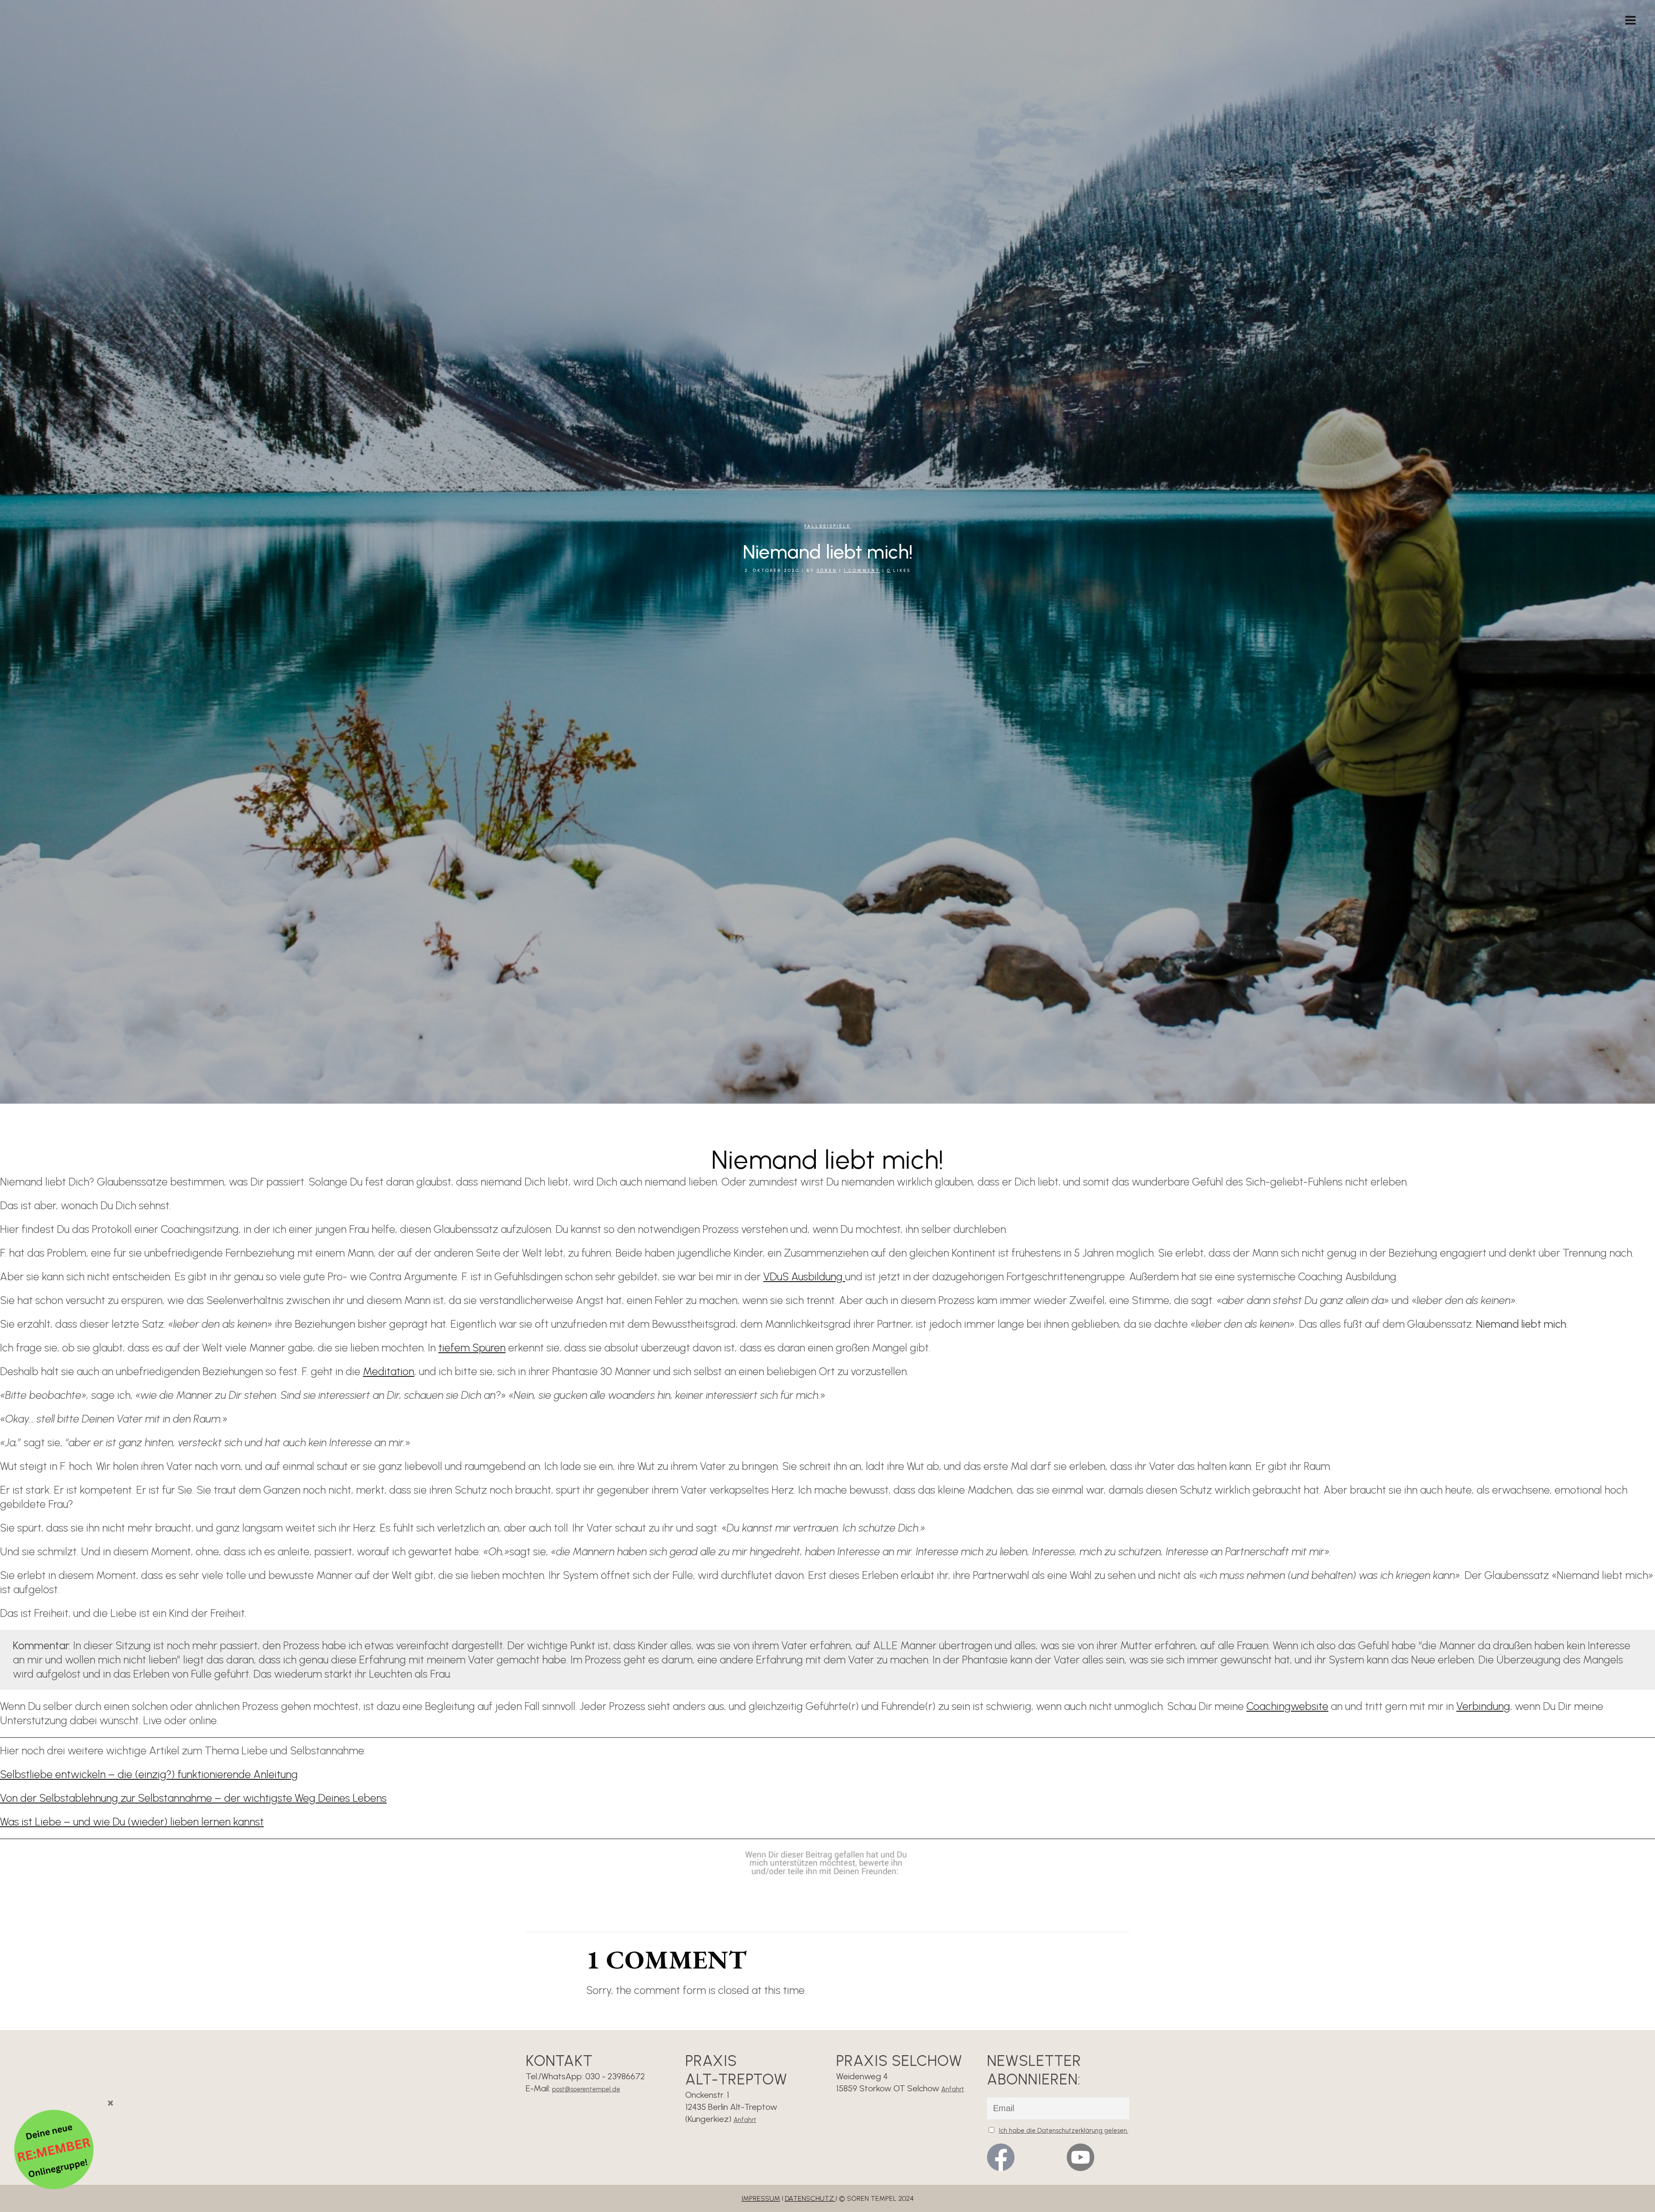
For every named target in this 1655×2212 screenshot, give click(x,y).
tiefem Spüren (472, 1348)
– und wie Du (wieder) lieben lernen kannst (164, 1822)
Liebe (49, 1822)
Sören (827, 570)
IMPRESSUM (761, 2198)
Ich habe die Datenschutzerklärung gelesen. (1064, 2131)
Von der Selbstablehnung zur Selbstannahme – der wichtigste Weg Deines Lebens (193, 1798)
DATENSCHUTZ (810, 2198)
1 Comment (862, 570)
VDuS (777, 1276)
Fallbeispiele (827, 526)
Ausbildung (818, 1276)
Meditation (389, 1371)
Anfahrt (745, 2120)
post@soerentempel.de (586, 2089)
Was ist (17, 1822)
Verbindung (1483, 1706)
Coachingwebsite (1287, 1706)
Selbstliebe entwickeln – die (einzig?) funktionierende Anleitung (149, 1774)
